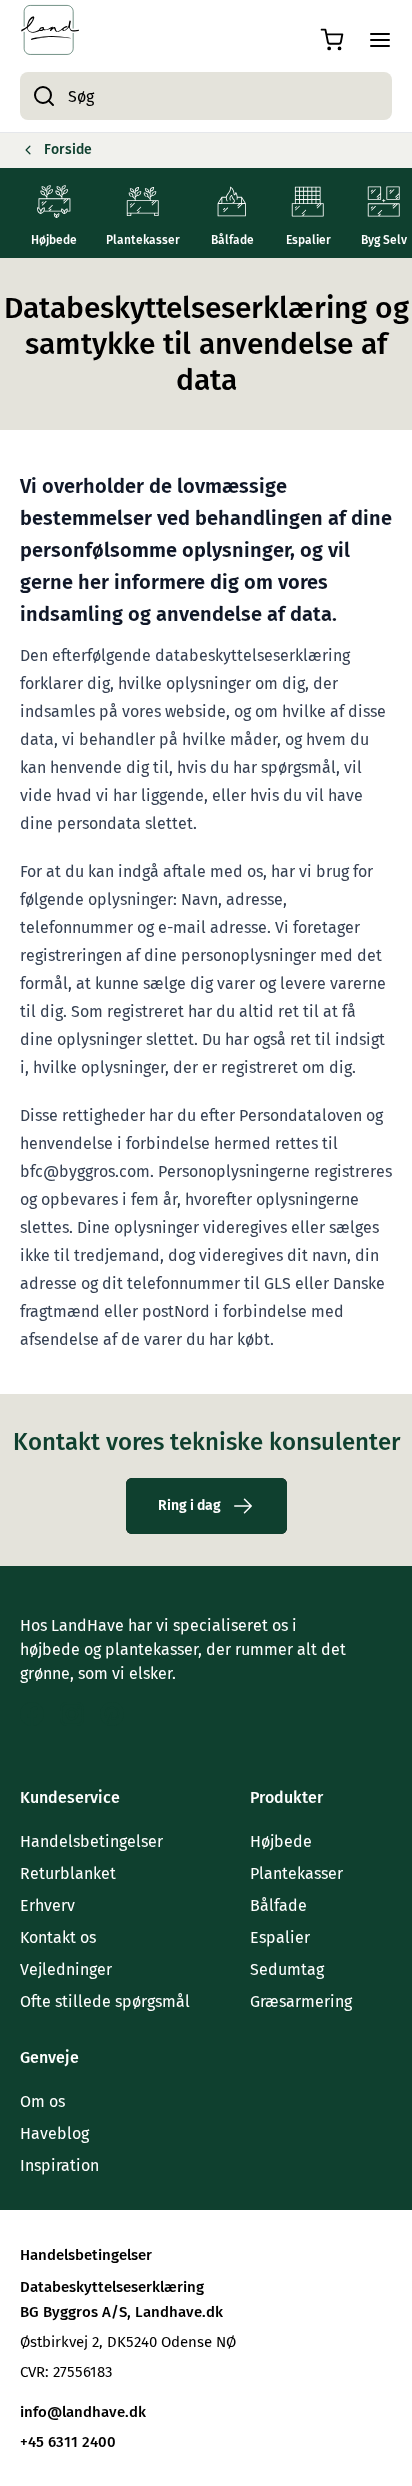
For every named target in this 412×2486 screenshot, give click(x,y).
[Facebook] (32, 1714)
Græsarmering (301, 2001)
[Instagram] (72, 1714)
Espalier (280, 1937)
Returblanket (68, 1873)
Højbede (281, 1841)
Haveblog (54, 2133)
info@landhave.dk (83, 2412)
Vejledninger (66, 1969)
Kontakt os (58, 1937)
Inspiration (59, 2165)
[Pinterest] (112, 1714)
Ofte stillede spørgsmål (105, 2001)
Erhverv (47, 1905)
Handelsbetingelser (91, 1841)
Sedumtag (287, 1969)
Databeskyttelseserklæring (112, 2287)
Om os (42, 2101)
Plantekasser (296, 1873)
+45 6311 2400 (68, 2442)
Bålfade (278, 1905)
